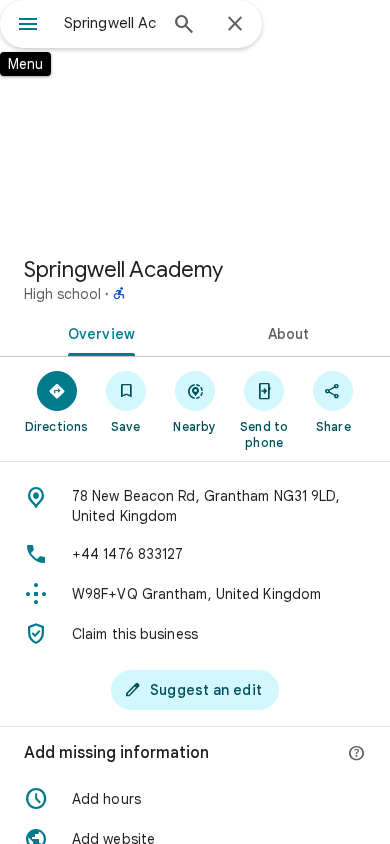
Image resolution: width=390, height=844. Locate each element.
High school (62, 294)
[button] (195, 799)
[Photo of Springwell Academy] (195, 120)
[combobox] (110, 23)
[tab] (97, 332)
